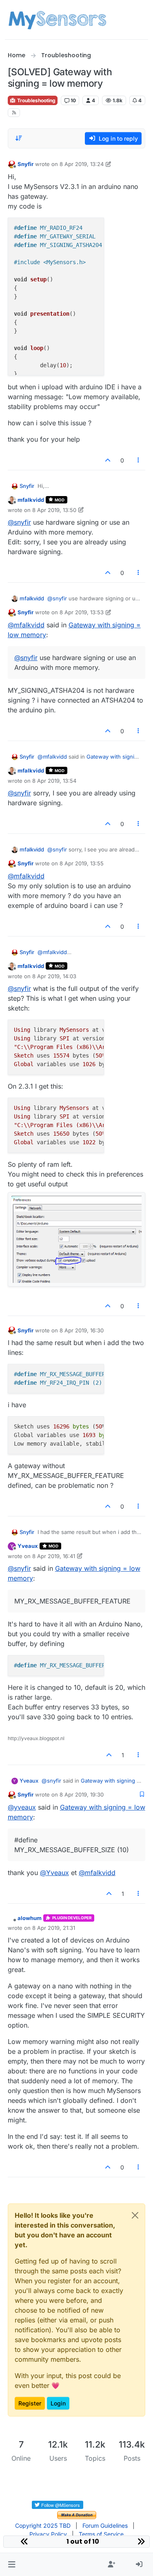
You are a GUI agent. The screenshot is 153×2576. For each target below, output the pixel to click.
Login (58, 2403)
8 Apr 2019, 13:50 (54, 510)
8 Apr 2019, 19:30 (82, 1794)
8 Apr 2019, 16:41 (54, 1556)
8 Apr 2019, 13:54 (54, 781)
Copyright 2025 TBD (43, 2525)
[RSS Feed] (14, 113)
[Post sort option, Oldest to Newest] (19, 138)
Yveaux (28, 1546)
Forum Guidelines (105, 2525)
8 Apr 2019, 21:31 (54, 1928)
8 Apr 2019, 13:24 (82, 164)
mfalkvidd (31, 500)
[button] (12, 2565)
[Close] (135, 2215)
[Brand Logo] (57, 20)
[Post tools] (138, 460)
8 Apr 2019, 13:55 (82, 863)
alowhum (30, 1918)
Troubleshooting (36, 100)
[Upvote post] (108, 460)
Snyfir (25, 164)
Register (30, 2403)
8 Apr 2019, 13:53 (82, 612)
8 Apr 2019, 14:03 (54, 976)
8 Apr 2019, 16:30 (82, 1330)
